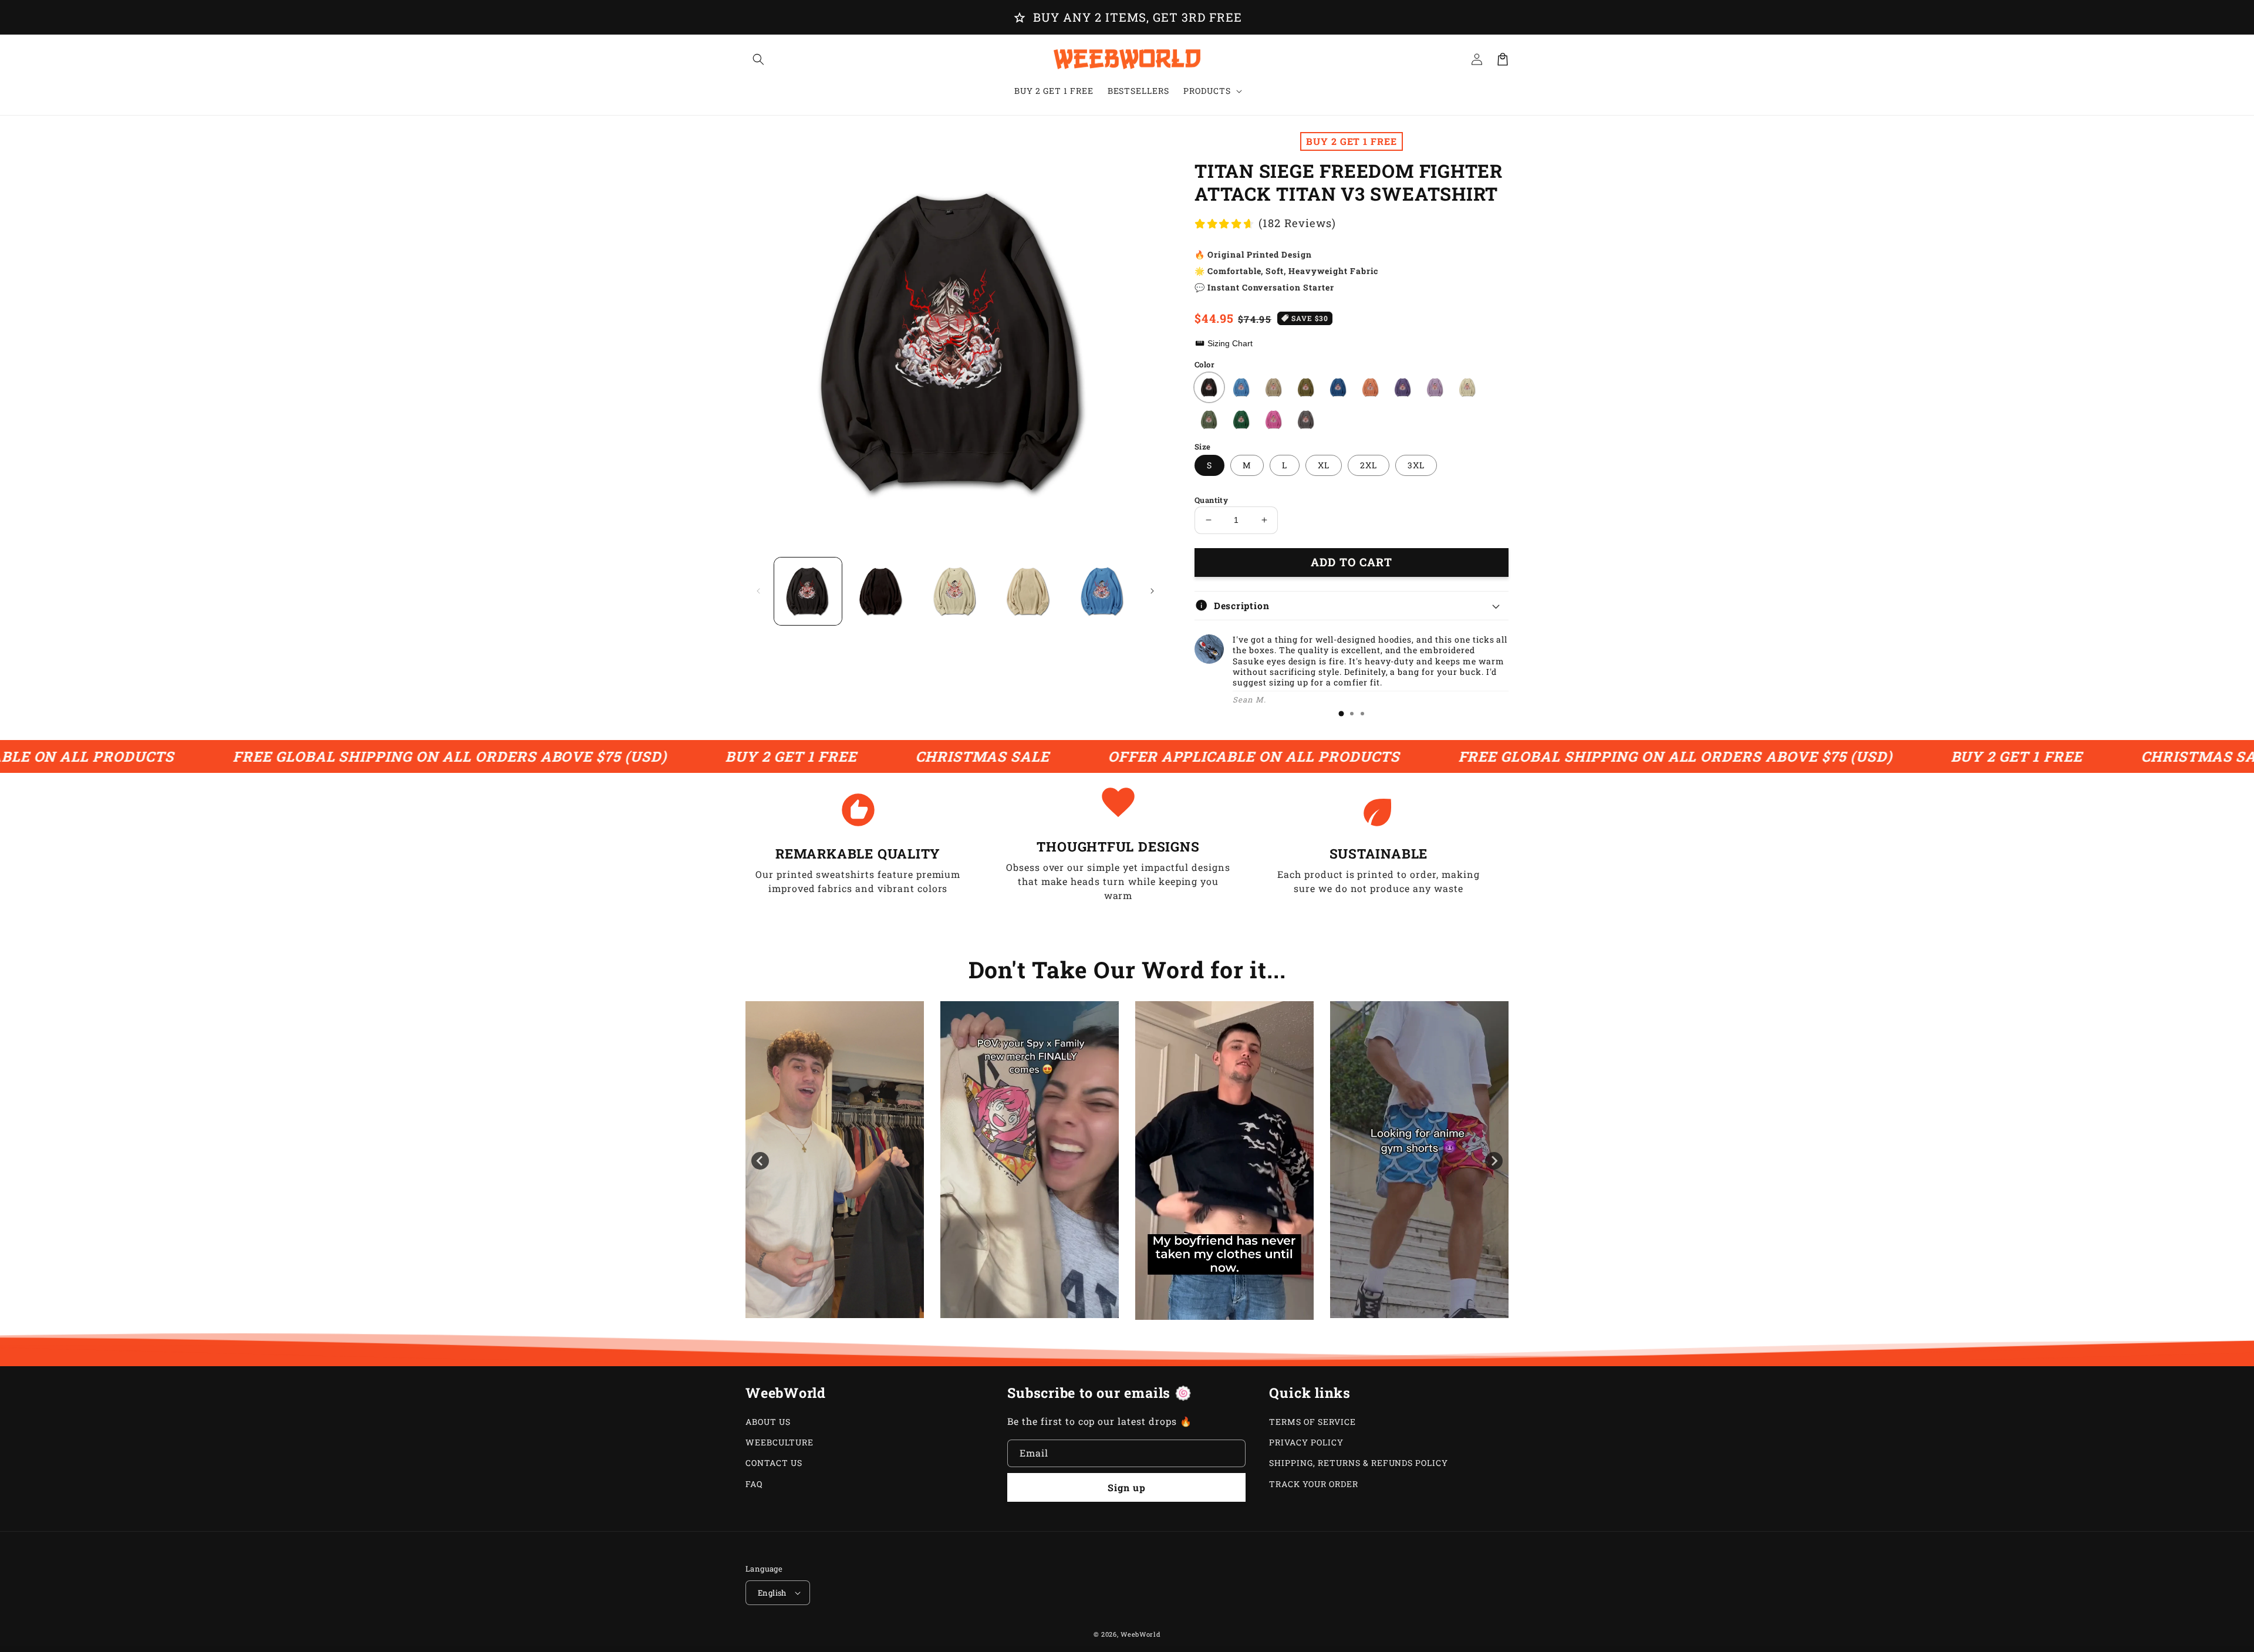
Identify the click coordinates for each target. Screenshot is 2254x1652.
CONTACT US (774, 1463)
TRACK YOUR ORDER (1313, 1484)
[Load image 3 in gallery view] (955, 591)
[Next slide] (1494, 1161)
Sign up (1127, 1487)
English (772, 1593)
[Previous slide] (760, 1161)
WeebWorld (1141, 1634)
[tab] (1341, 714)
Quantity (1211, 500)
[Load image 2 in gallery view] (881, 591)
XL (1324, 465)
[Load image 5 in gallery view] (1103, 591)
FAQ (754, 1484)
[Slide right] (1152, 591)
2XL (1369, 465)
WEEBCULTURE (780, 1442)
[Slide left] (758, 591)
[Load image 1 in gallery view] (808, 591)
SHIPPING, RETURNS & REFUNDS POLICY (1359, 1463)
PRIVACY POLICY (1306, 1442)
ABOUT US (768, 1422)
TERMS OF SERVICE (1312, 1422)
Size (1203, 447)
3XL (1416, 465)
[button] (758, 59)
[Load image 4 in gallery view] (1029, 591)
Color (1204, 364)
